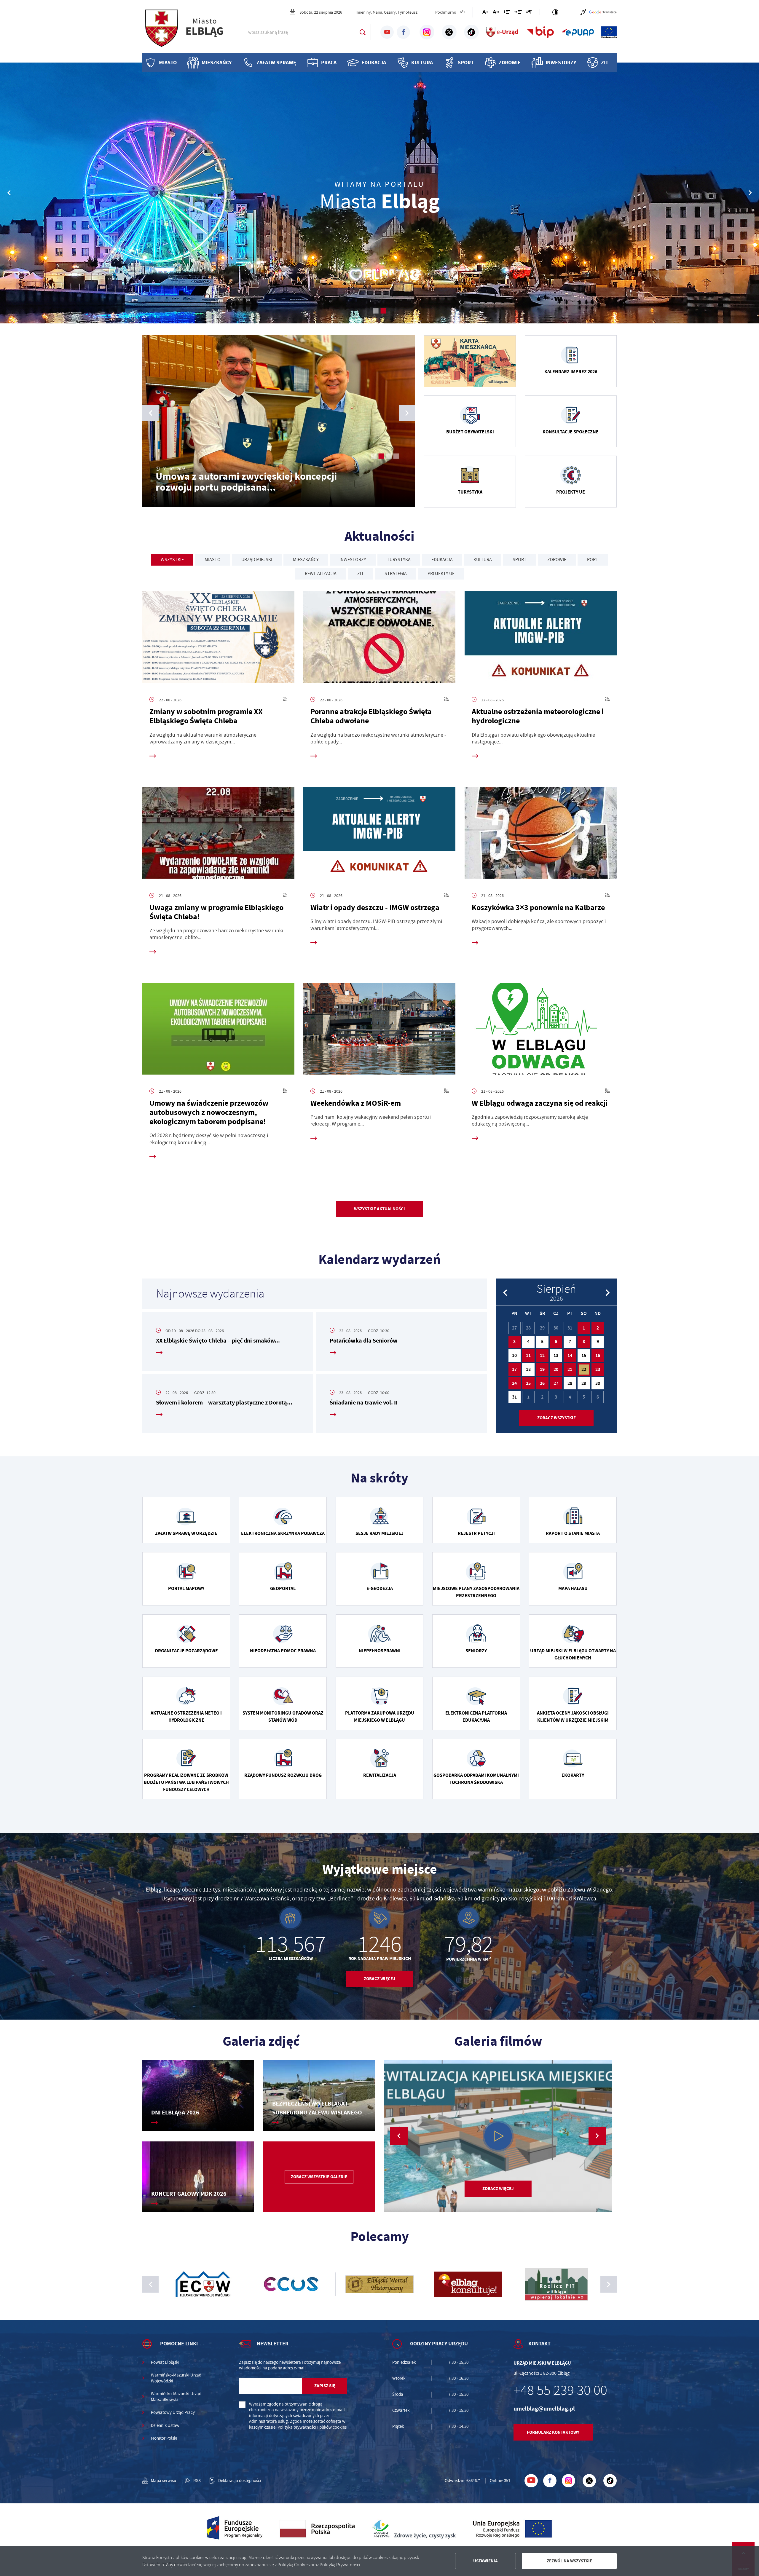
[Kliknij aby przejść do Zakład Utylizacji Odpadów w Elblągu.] (379, 2284)
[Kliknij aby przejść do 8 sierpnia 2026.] (584, 1342)
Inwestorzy (561, 63)
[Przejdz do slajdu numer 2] (383, 311)
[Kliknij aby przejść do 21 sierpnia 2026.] (570, 1370)
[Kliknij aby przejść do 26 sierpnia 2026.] (542, 1383)
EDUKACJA (442, 560)
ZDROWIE (557, 560)
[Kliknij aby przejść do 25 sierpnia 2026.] (528, 1383)
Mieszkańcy (217, 63)
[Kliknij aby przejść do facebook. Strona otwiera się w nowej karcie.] (403, 32)
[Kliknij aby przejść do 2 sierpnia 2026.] (598, 1328)
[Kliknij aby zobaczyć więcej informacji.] (470, 361)
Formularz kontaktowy (553, 2432)
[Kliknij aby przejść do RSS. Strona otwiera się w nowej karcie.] (285, 700)
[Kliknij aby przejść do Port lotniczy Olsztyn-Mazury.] (291, 2284)
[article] (228, 1341)
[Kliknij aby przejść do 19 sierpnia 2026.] (542, 1370)
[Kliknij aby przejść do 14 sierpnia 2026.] (570, 1356)
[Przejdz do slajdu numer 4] (396, 456)
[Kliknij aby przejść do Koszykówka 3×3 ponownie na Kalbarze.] (541, 835)
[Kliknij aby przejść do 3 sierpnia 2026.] (515, 1342)
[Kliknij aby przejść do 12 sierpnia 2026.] (542, 1356)
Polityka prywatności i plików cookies (312, 2427)
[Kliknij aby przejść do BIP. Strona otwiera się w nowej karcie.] (540, 32)
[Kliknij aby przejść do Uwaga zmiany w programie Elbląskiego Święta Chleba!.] (218, 835)
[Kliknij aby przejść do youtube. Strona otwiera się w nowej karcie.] (387, 32)
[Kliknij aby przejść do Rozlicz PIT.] (203, 2284)
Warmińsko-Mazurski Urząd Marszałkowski (176, 2397)
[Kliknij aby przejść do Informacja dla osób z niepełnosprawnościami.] (583, 12)
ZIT (605, 63)
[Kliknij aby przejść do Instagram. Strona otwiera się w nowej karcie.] (427, 32)
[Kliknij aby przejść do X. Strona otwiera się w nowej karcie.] (449, 32)
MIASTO (213, 560)
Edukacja (374, 63)
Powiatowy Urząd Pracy (173, 2413)
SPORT (520, 560)
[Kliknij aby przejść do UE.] (609, 32)
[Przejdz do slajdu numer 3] (389, 456)
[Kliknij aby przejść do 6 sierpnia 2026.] (556, 1342)
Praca (329, 63)
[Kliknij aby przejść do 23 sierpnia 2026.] (598, 1370)
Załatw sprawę (276, 63)
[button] (750, 193)
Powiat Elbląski (165, 2362)
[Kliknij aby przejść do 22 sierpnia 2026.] (584, 1370)
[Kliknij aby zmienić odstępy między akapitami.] (529, 13)
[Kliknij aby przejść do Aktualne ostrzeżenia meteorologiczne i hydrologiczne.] (541, 639)
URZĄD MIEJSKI (257, 560)
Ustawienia (485, 2561)
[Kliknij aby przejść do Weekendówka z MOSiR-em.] (379, 1031)
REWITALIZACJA (321, 574)
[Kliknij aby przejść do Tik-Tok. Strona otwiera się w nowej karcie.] (471, 32)
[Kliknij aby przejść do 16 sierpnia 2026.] (598, 1356)
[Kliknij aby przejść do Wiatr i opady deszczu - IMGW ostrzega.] (379, 835)
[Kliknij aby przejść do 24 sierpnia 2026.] (515, 1383)
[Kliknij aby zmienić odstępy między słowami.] (518, 13)
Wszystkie (172, 560)
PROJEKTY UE (441, 574)
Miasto (168, 63)
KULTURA (483, 560)
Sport (466, 63)
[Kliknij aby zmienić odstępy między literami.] (496, 13)
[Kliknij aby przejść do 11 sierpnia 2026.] (528, 1356)
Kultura (422, 63)
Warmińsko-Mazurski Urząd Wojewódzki (176, 2378)
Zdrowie (510, 63)
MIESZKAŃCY (306, 560)
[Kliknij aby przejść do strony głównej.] (190, 31)
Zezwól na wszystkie (569, 2561)
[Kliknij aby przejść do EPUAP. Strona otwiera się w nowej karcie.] (578, 32)
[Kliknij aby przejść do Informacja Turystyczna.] (468, 2284)
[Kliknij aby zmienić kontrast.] (555, 12)
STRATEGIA (396, 574)
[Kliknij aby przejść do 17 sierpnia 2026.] (515, 1370)
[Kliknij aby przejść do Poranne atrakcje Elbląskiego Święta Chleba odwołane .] (379, 639)
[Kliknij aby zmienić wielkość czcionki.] (485, 13)
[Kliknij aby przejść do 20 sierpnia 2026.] (556, 1370)
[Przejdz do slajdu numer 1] (376, 311)
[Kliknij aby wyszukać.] (362, 32)
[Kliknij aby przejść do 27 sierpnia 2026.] (556, 1383)
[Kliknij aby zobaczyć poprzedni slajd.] (150, 2284)
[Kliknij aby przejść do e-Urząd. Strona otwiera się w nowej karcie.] (503, 32)
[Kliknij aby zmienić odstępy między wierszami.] (507, 13)
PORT (593, 560)
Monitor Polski (164, 2438)
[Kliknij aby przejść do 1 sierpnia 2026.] (584, 1328)
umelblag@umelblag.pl (544, 2409)
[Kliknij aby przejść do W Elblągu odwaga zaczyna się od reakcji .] (541, 1031)
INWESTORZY (353, 560)
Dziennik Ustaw (165, 2426)
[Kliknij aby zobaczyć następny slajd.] (609, 2284)
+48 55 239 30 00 (560, 2390)
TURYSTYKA (399, 560)
